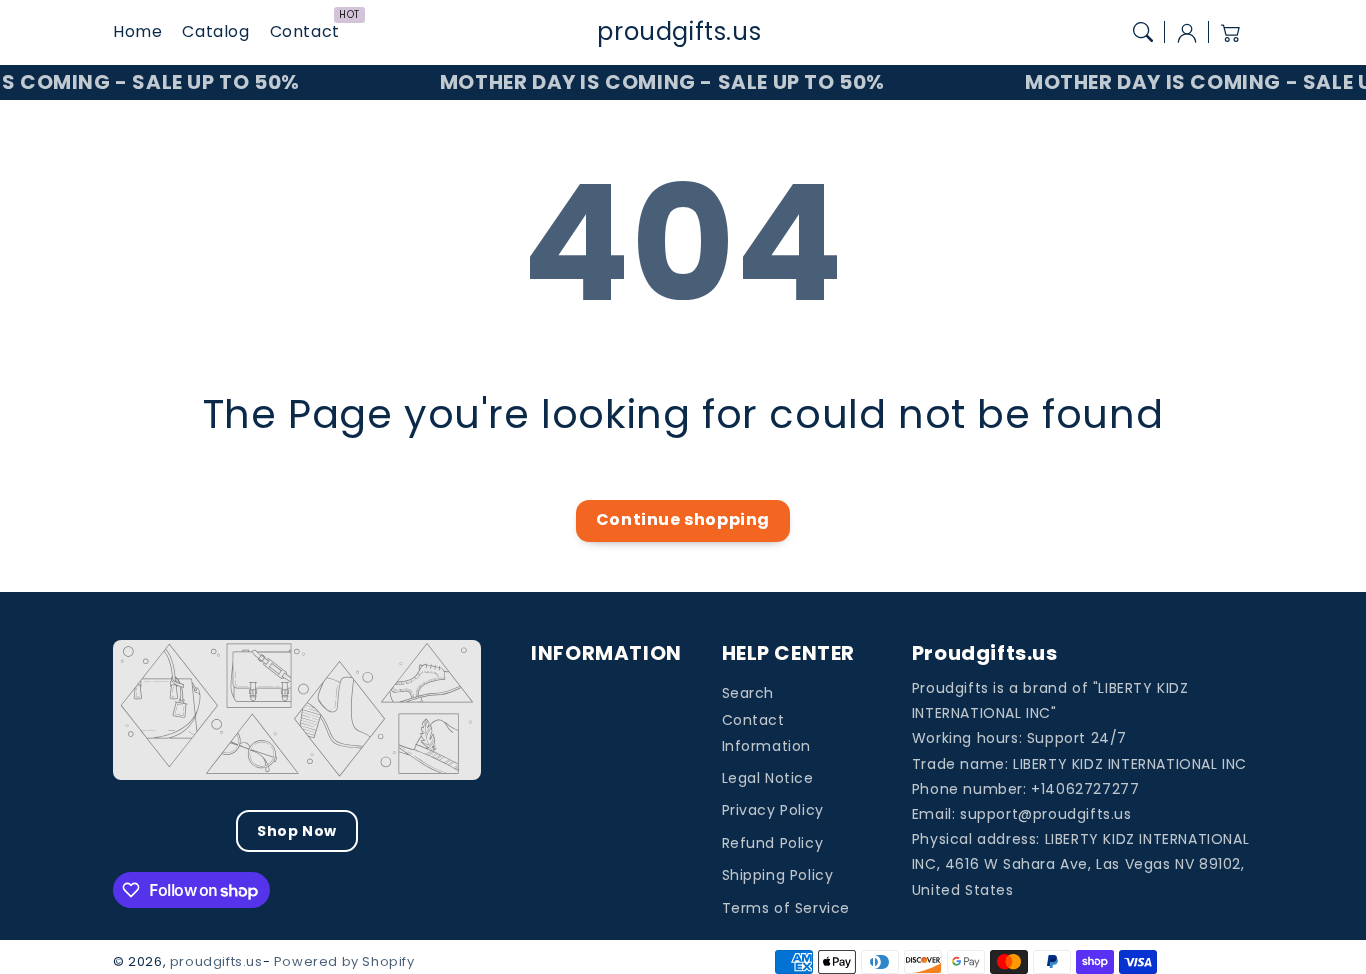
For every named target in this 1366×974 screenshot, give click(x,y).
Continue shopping (683, 519)
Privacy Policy (773, 810)
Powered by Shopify (344, 961)
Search (748, 693)
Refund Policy (773, 843)
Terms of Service (786, 908)
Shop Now (297, 831)
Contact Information (767, 732)
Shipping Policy (778, 875)
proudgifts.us (216, 961)
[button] (1143, 32)
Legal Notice (768, 778)
